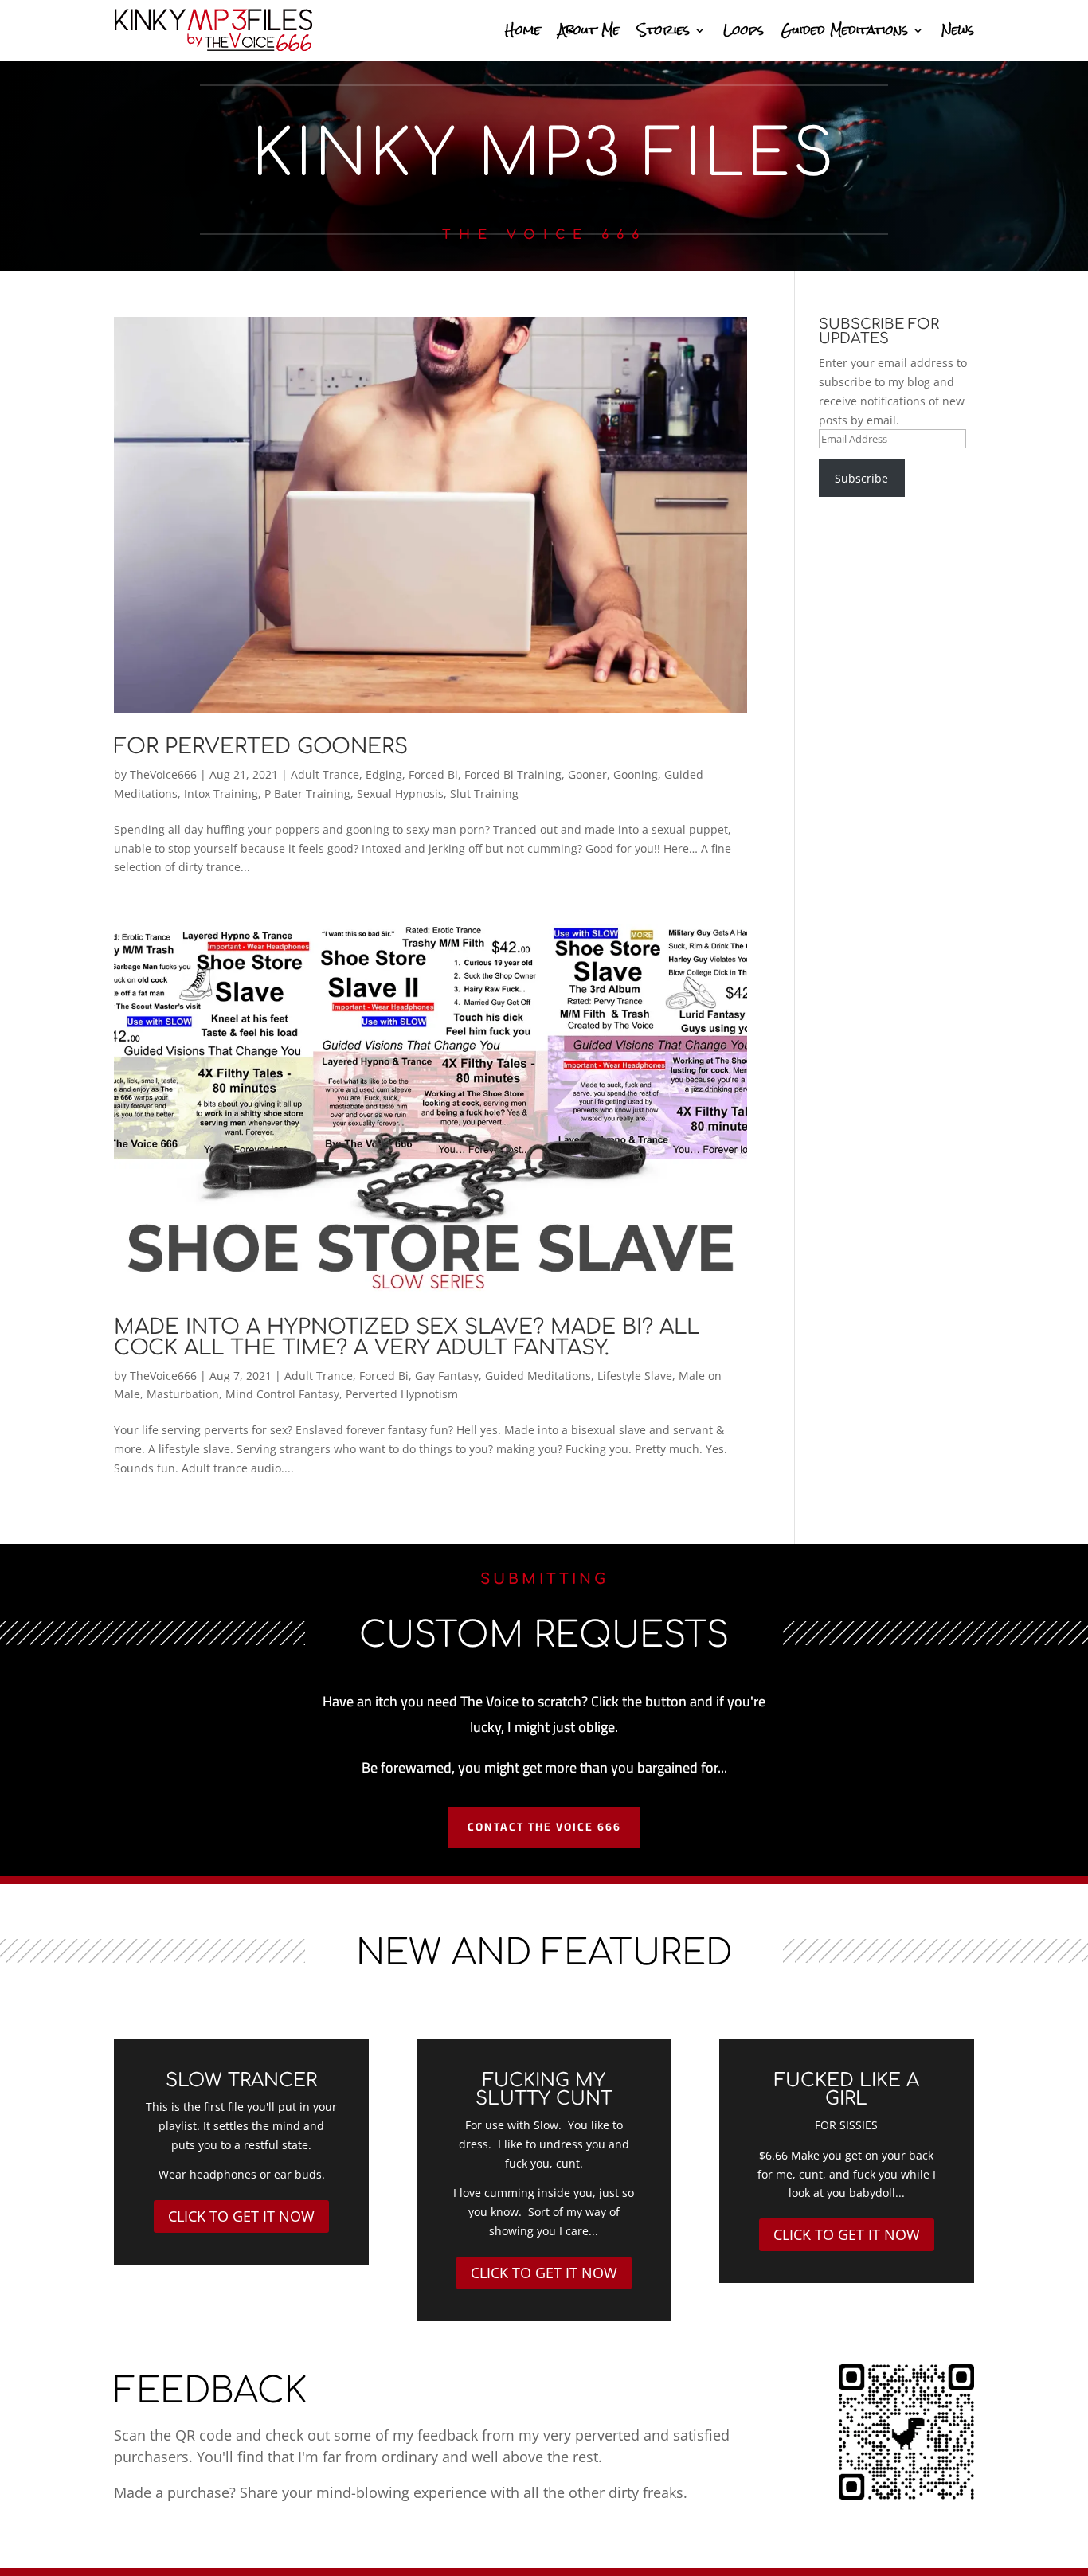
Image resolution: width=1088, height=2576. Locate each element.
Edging (384, 774)
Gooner (587, 774)
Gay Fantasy (447, 1376)
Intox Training (221, 794)
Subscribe (861, 478)
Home (523, 30)
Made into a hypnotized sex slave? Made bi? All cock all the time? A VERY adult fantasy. (407, 1337)
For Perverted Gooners (261, 747)
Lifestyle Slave (635, 1376)
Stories (663, 30)
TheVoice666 (163, 774)
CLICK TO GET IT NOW (241, 2216)
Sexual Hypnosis (400, 794)
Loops (744, 30)
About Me (589, 30)
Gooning (636, 774)
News (958, 30)
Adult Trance (325, 774)
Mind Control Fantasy (282, 1394)
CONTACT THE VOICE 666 (544, 1827)
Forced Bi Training (513, 774)
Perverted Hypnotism (402, 1394)
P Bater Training (307, 794)
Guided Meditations (845, 30)
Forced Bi (433, 774)
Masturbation (183, 1394)
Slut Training (484, 794)
